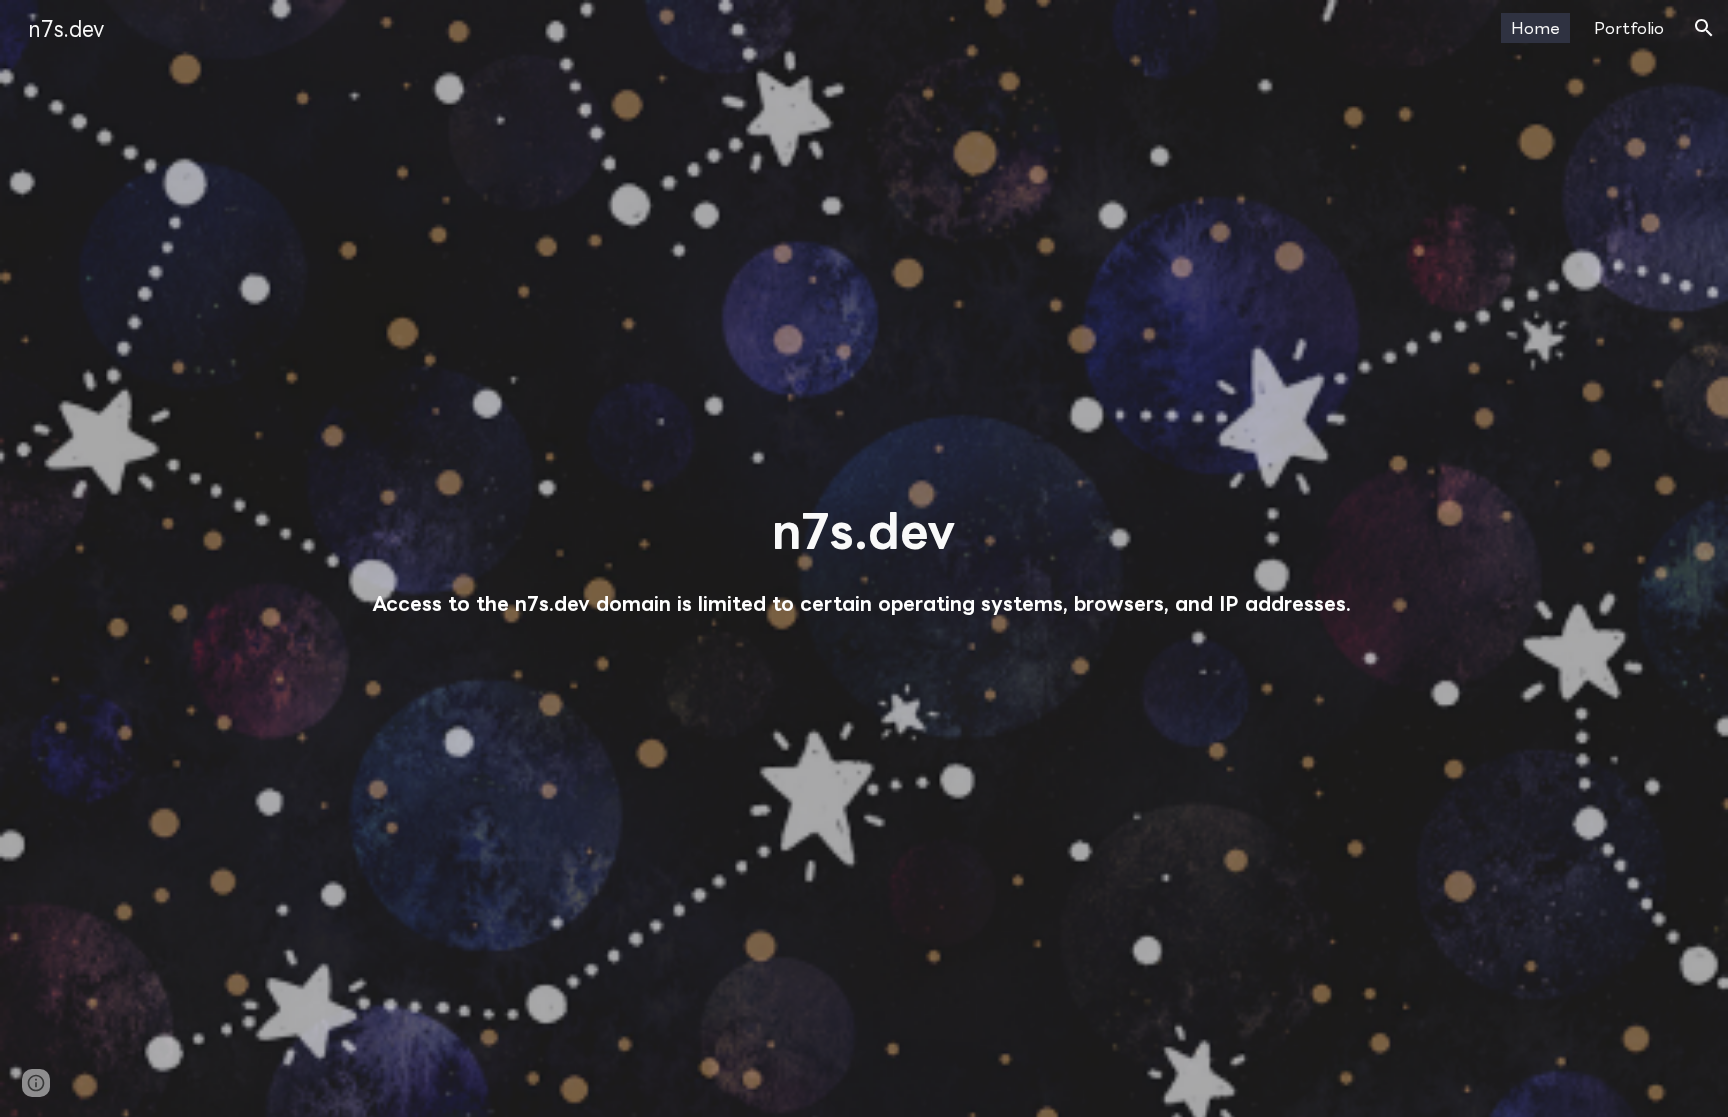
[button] (1704, 28)
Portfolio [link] (1629, 28)
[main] (863, 530)
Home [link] (1535, 28)
